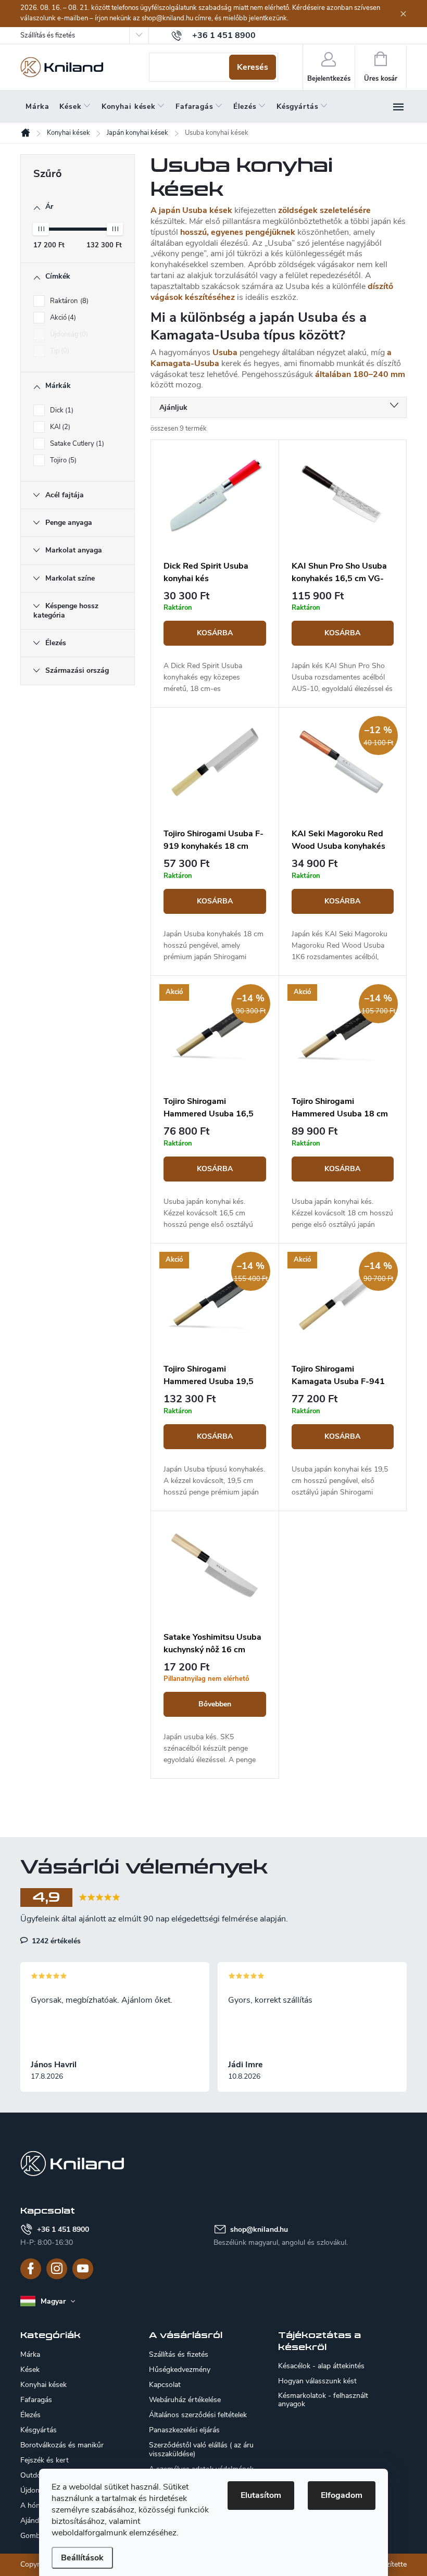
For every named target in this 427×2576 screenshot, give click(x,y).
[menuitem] (37, 107)
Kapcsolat (165, 2385)
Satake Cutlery (76, 444)
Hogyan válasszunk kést (317, 2381)
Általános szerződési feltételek (198, 2415)
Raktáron (68, 301)
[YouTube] (83, 2269)
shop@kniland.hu (259, 2229)
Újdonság (68, 334)
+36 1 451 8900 (63, 2229)
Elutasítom (261, 2495)
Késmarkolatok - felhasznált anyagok (323, 2400)
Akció (62, 318)
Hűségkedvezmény (180, 2370)
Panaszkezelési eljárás (184, 2430)
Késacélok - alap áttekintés (321, 2366)
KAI (59, 427)
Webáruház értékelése (185, 2400)
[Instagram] (57, 2269)
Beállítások (82, 2558)
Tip (59, 351)
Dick (61, 410)
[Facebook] (31, 2269)
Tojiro (62, 460)
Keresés (253, 67)
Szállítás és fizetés (48, 35)
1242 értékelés (55, 1941)
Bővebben (215, 1704)
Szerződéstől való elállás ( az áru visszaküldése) (201, 2449)
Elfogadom (342, 2495)
